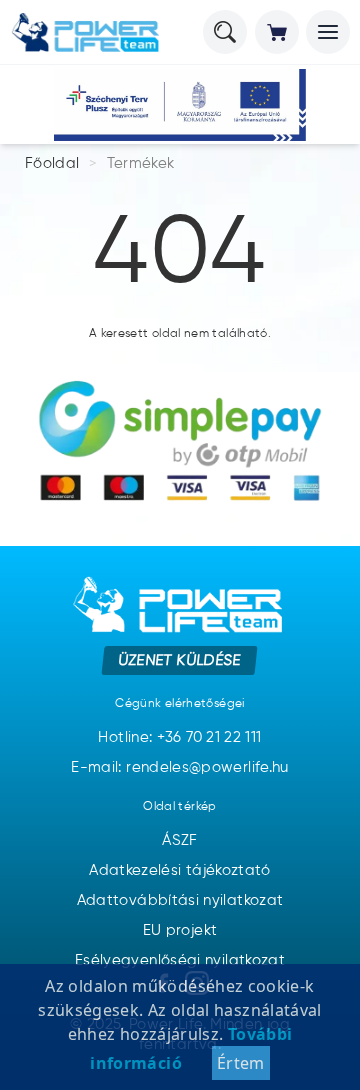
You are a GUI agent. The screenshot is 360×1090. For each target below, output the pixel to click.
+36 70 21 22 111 (209, 737)
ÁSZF (179, 840)
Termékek (141, 163)
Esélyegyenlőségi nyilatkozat (180, 960)
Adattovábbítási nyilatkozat (180, 900)
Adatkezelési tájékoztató (180, 870)
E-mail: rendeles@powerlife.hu (179, 767)
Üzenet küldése (180, 659)
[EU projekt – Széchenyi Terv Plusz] (180, 105)
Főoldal (52, 163)
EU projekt (180, 930)
